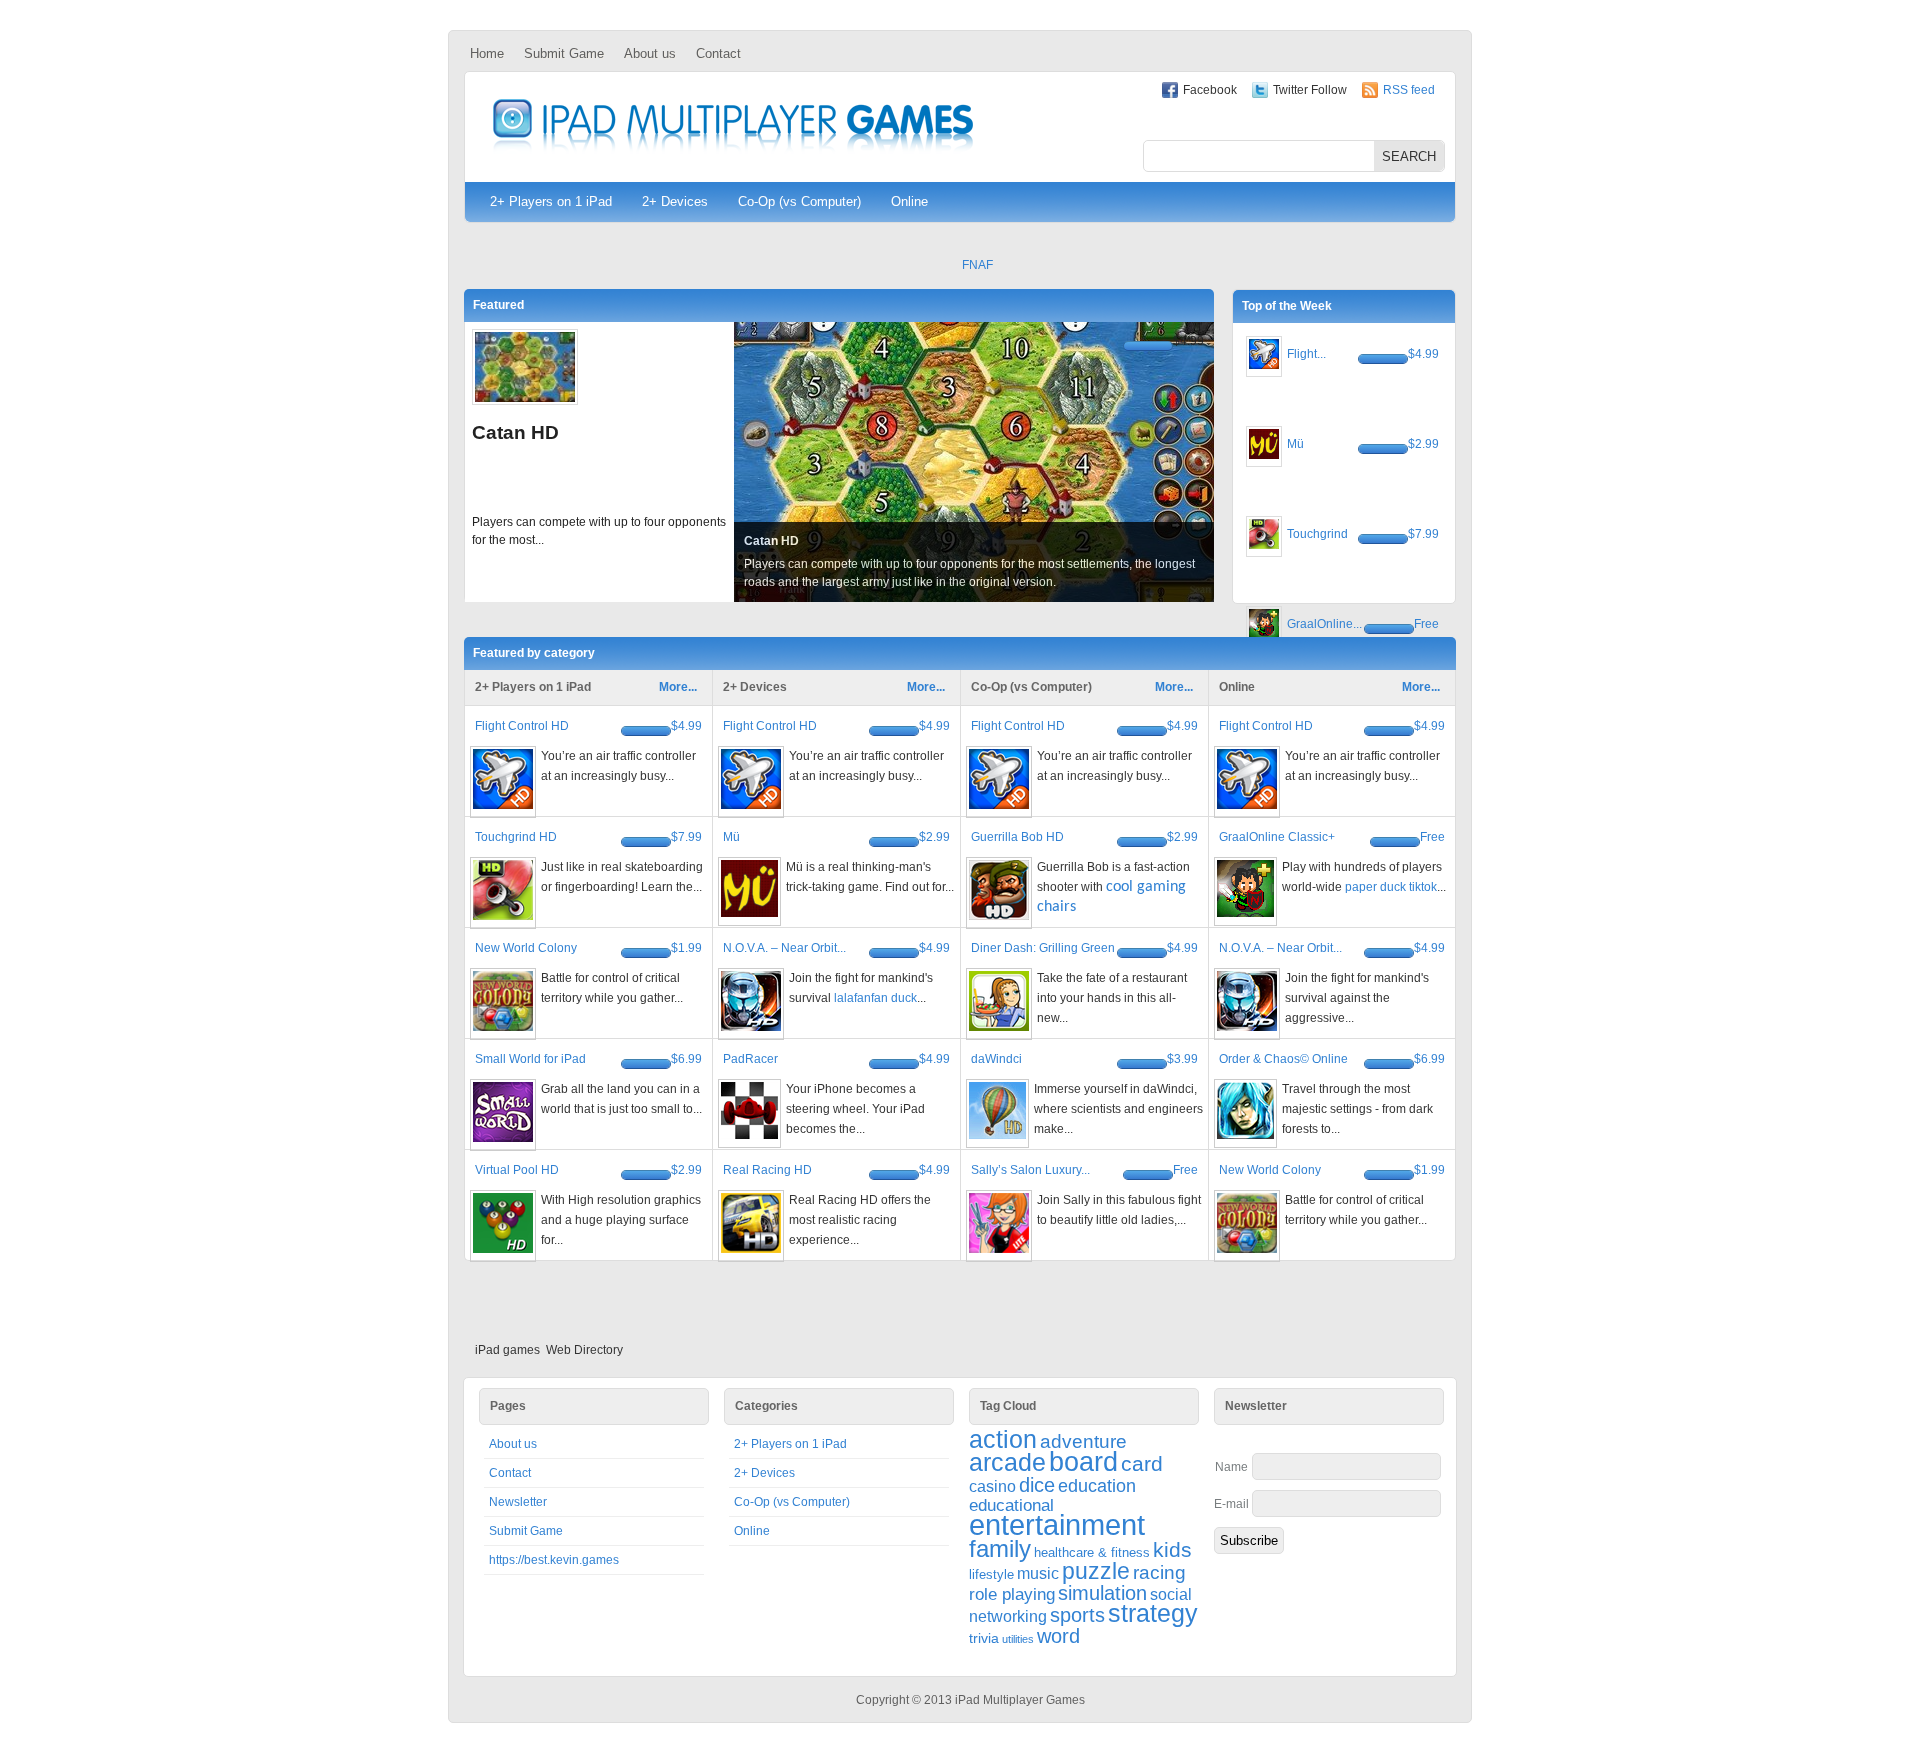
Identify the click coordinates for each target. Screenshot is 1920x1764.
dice (1037, 1485)
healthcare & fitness (1092, 1552)
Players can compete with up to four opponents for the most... (599, 531)
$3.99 (1182, 1059)
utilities (1018, 1639)
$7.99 (1423, 534)
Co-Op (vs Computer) (799, 201)
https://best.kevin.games (554, 1560)
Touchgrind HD (516, 837)
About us (650, 53)
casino (992, 1486)
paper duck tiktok (1391, 887)
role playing (1012, 1594)
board (1083, 1462)
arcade (1007, 1462)
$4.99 (1188, 341)
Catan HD (515, 432)
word (1058, 1636)
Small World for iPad (530, 1059)
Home (487, 53)
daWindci (996, 1059)
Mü (1295, 444)
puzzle (1096, 1571)
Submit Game (564, 53)
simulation (1102, 1593)
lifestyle (991, 1574)
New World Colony (526, 948)
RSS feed (1409, 90)
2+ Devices (675, 201)
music (1038, 1573)
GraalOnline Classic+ (1277, 837)
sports (1077, 1614)
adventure (1083, 1441)
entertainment (1057, 1524)
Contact (718, 53)
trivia (984, 1638)
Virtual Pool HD (517, 1170)
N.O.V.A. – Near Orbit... (784, 948)
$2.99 (1423, 444)
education (1097, 1486)
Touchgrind (1317, 534)
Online (909, 201)
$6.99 (686, 1059)
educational (1011, 1505)
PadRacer (750, 1059)
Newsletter (518, 1502)
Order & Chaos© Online (1283, 1059)
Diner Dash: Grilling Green (1043, 948)
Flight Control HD (522, 726)
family (1000, 1548)
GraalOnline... (1324, 624)
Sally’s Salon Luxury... (1030, 1170)
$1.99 (686, 948)
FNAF (977, 265)
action (1003, 1439)
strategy (1153, 1613)
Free (1426, 624)
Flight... (1306, 354)
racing (1159, 1572)
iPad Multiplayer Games (733, 127)
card (1142, 1463)
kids (1172, 1549)
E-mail (1231, 1504)
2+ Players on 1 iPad (551, 201)
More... (678, 687)
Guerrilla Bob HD (1017, 837)
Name (1231, 1467)
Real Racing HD (767, 1170)
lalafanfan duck (875, 998)
